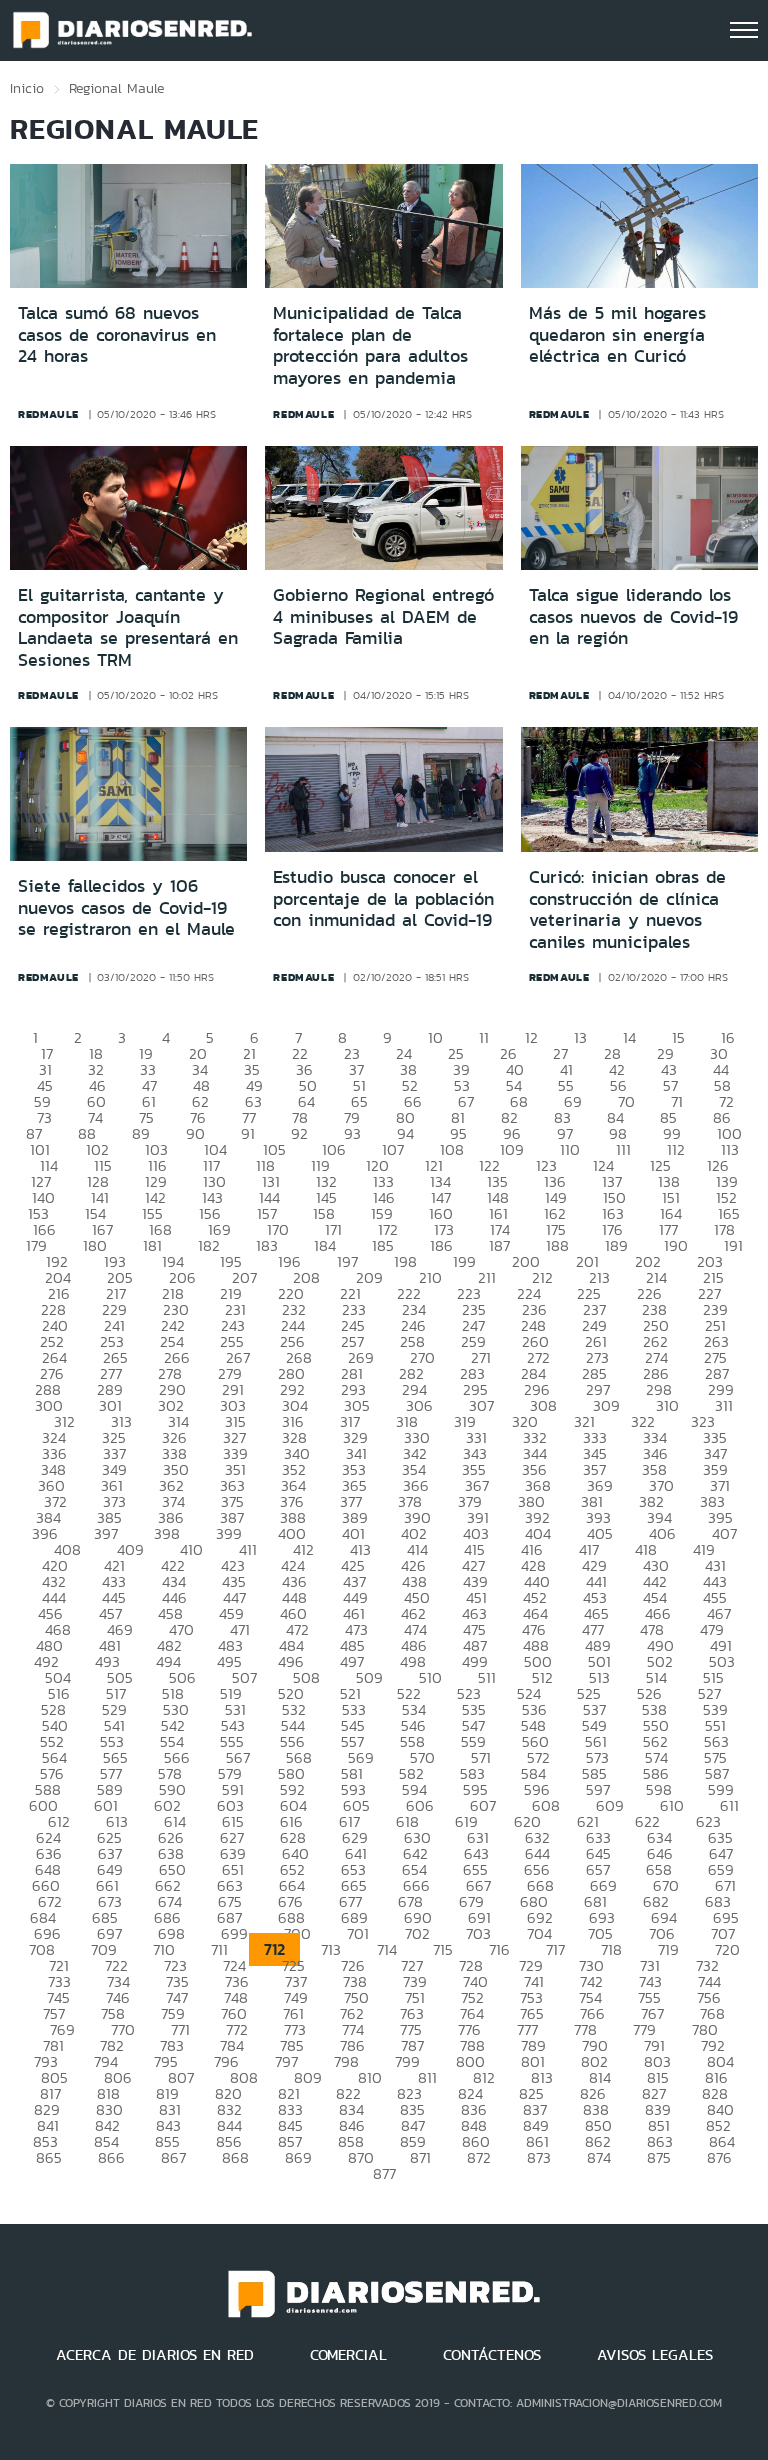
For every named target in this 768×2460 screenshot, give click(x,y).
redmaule (48, 414)
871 (420, 2157)
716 (499, 1949)
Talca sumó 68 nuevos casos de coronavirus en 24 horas (117, 334)
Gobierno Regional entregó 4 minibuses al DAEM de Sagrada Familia (383, 616)
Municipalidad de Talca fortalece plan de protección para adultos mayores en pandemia (370, 345)
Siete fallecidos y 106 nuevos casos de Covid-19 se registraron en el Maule (126, 907)
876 (719, 2157)
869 (298, 2157)
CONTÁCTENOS (492, 2355)
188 (557, 1245)
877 (384, 2173)
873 (539, 2157)
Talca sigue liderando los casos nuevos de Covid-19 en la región (633, 616)
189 (616, 1245)
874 (599, 2157)
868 (235, 2157)
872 (479, 2157)
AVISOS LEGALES (655, 2355)
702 (417, 1933)
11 (484, 1037)
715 (443, 1949)
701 (358, 1933)
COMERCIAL (348, 2355)
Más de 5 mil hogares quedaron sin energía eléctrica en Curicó (617, 334)
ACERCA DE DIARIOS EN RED (155, 2355)
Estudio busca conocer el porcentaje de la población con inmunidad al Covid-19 (383, 898)
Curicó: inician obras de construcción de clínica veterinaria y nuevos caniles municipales (627, 909)
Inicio (27, 88)
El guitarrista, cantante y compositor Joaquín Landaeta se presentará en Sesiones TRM (128, 627)
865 (49, 2157)
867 (173, 2157)
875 (659, 2157)
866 (111, 2157)
